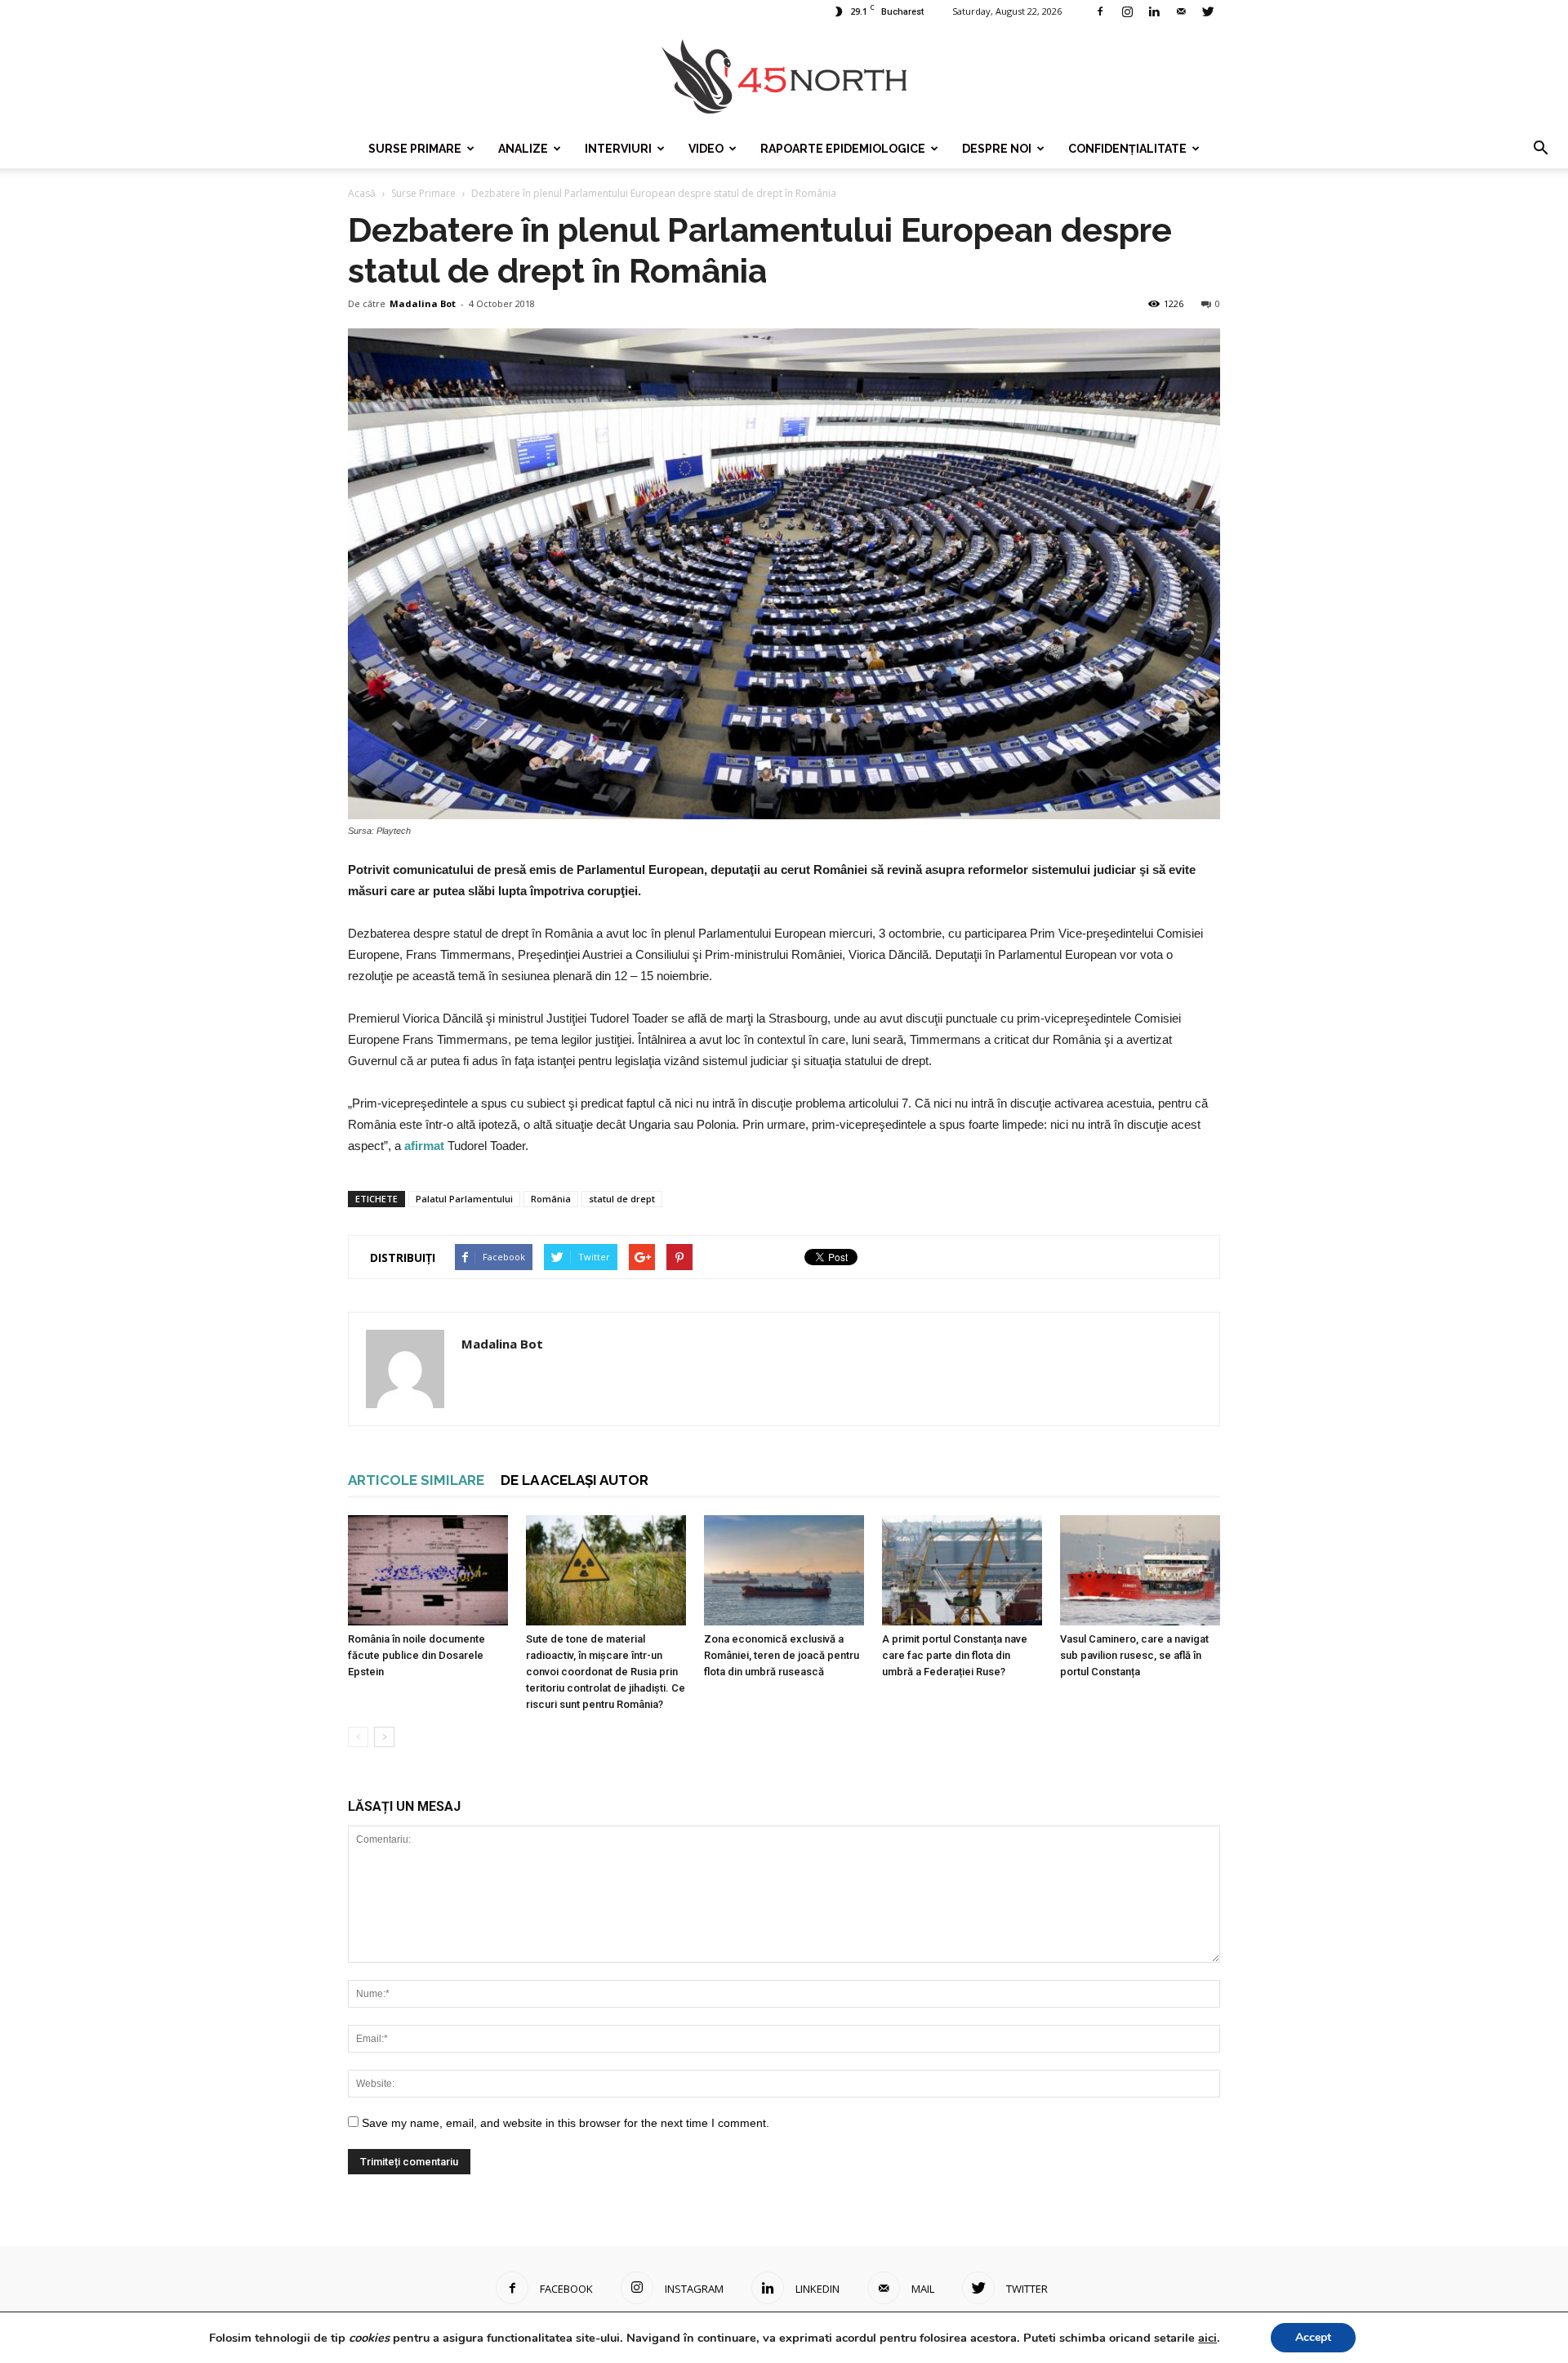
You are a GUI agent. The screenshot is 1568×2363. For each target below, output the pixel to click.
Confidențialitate (1127, 149)
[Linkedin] (1154, 11)
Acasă (362, 193)
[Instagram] (1127, 11)
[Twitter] (1208, 11)
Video (706, 149)
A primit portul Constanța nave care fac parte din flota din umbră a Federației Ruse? (955, 1655)
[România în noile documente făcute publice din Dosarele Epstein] (428, 1570)
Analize (523, 149)
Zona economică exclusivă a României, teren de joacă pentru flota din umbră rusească (782, 1655)
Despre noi (997, 149)
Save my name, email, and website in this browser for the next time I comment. (566, 2123)
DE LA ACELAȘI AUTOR (575, 1480)
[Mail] (1181, 11)
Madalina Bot (423, 303)
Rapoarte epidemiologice (843, 149)
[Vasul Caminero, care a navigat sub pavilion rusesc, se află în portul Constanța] (1140, 1570)
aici (1207, 2338)
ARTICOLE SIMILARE (416, 1480)
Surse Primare (415, 149)
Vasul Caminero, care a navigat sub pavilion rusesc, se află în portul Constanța (1134, 1655)
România (551, 1199)
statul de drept (622, 1199)
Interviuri (618, 149)
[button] (1540, 149)
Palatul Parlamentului (464, 1199)
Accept (1313, 2337)
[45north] (784, 77)
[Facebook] (1100, 11)
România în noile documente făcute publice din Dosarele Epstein (416, 1655)
